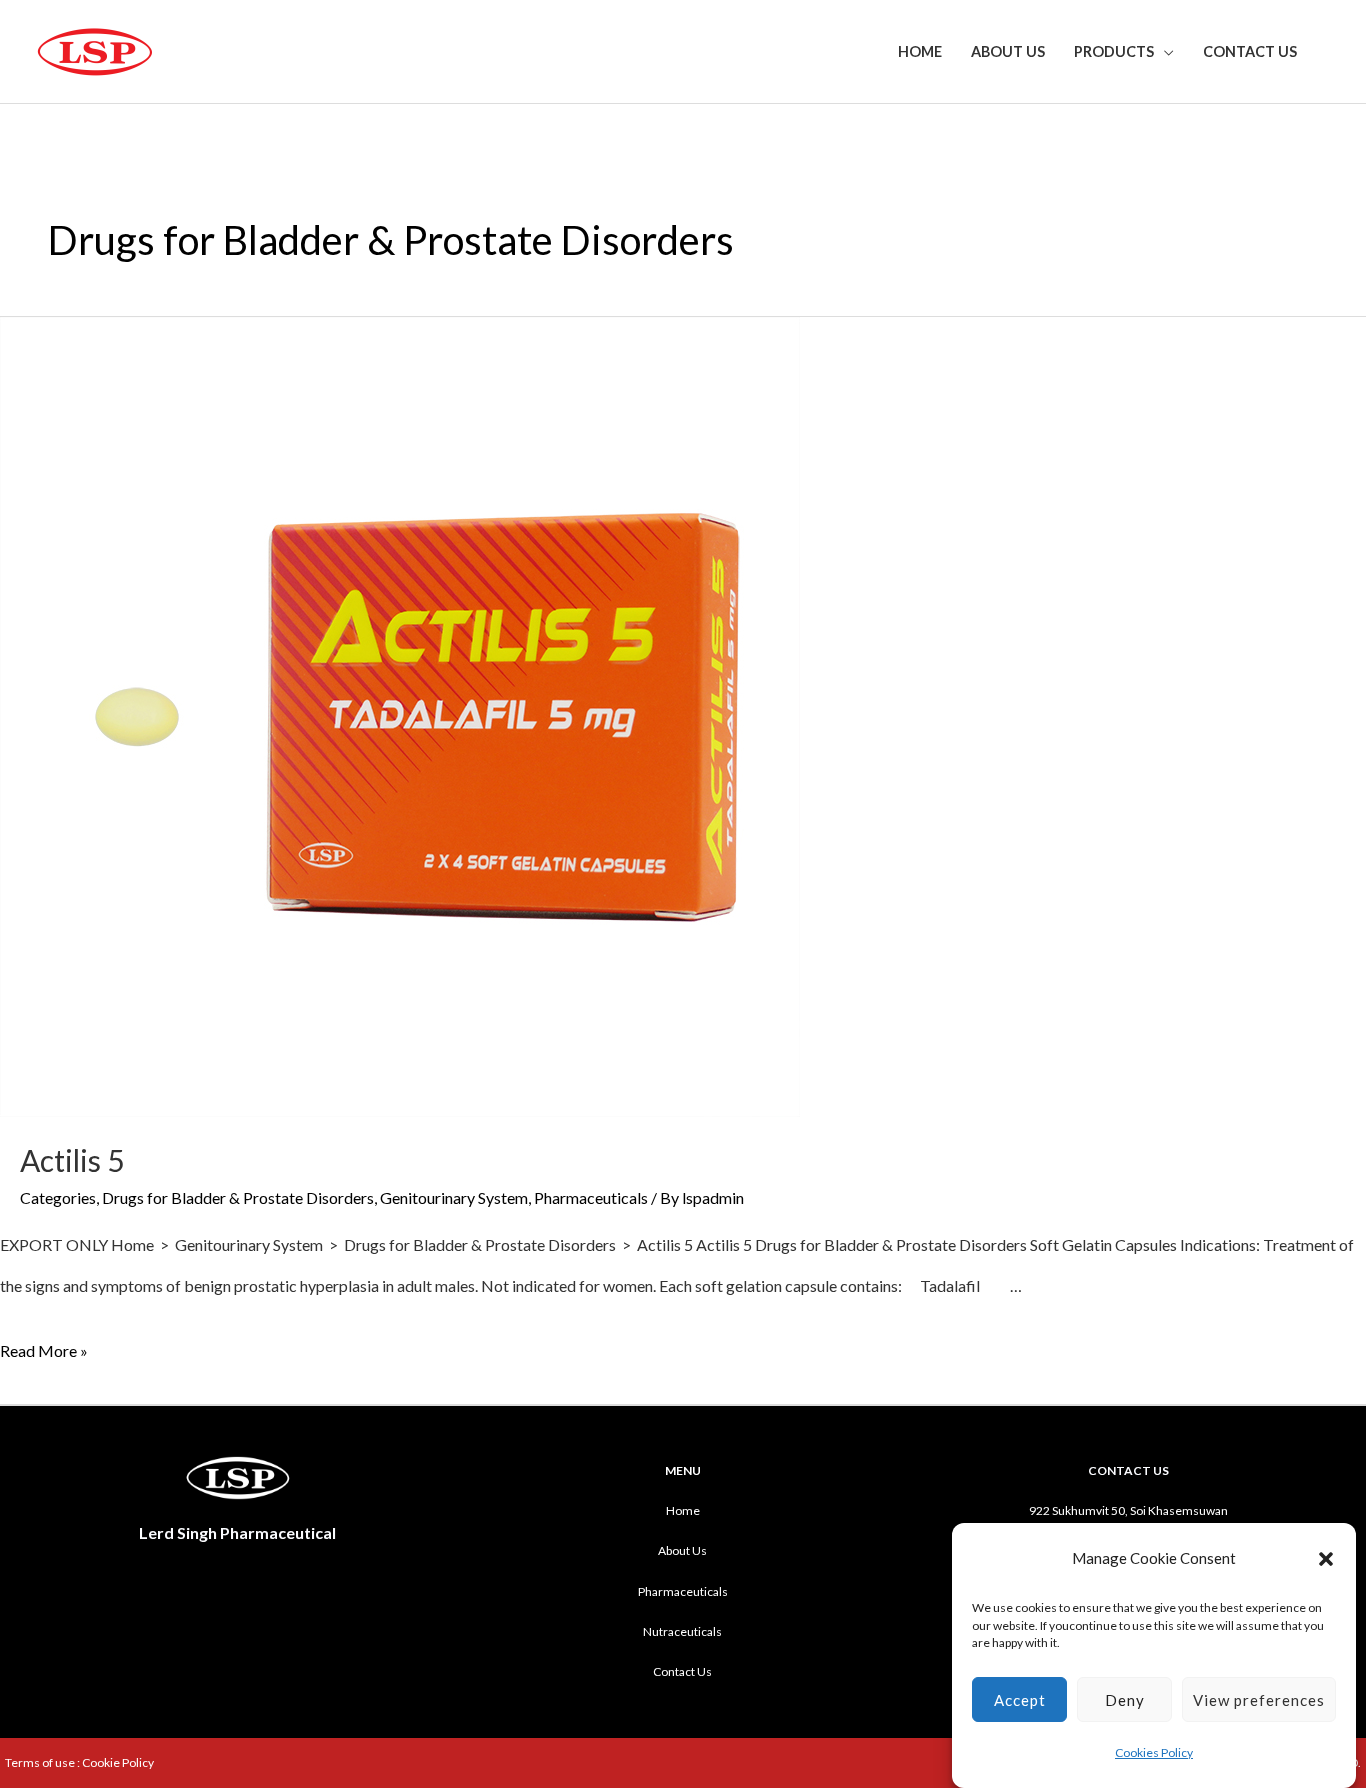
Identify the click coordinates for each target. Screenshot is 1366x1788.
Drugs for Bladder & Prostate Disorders (238, 1197)
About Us (1008, 51)
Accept (1020, 1700)
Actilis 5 (72, 1160)
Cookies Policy (1154, 1752)
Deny (1125, 1700)
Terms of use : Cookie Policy (79, 1762)
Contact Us (1250, 51)
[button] (1326, 1559)
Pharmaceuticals (591, 1197)
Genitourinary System (454, 1197)
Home (920, 51)
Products (1114, 51)
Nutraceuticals (682, 1631)
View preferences (1259, 1700)
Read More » (44, 1350)
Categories (58, 1197)
